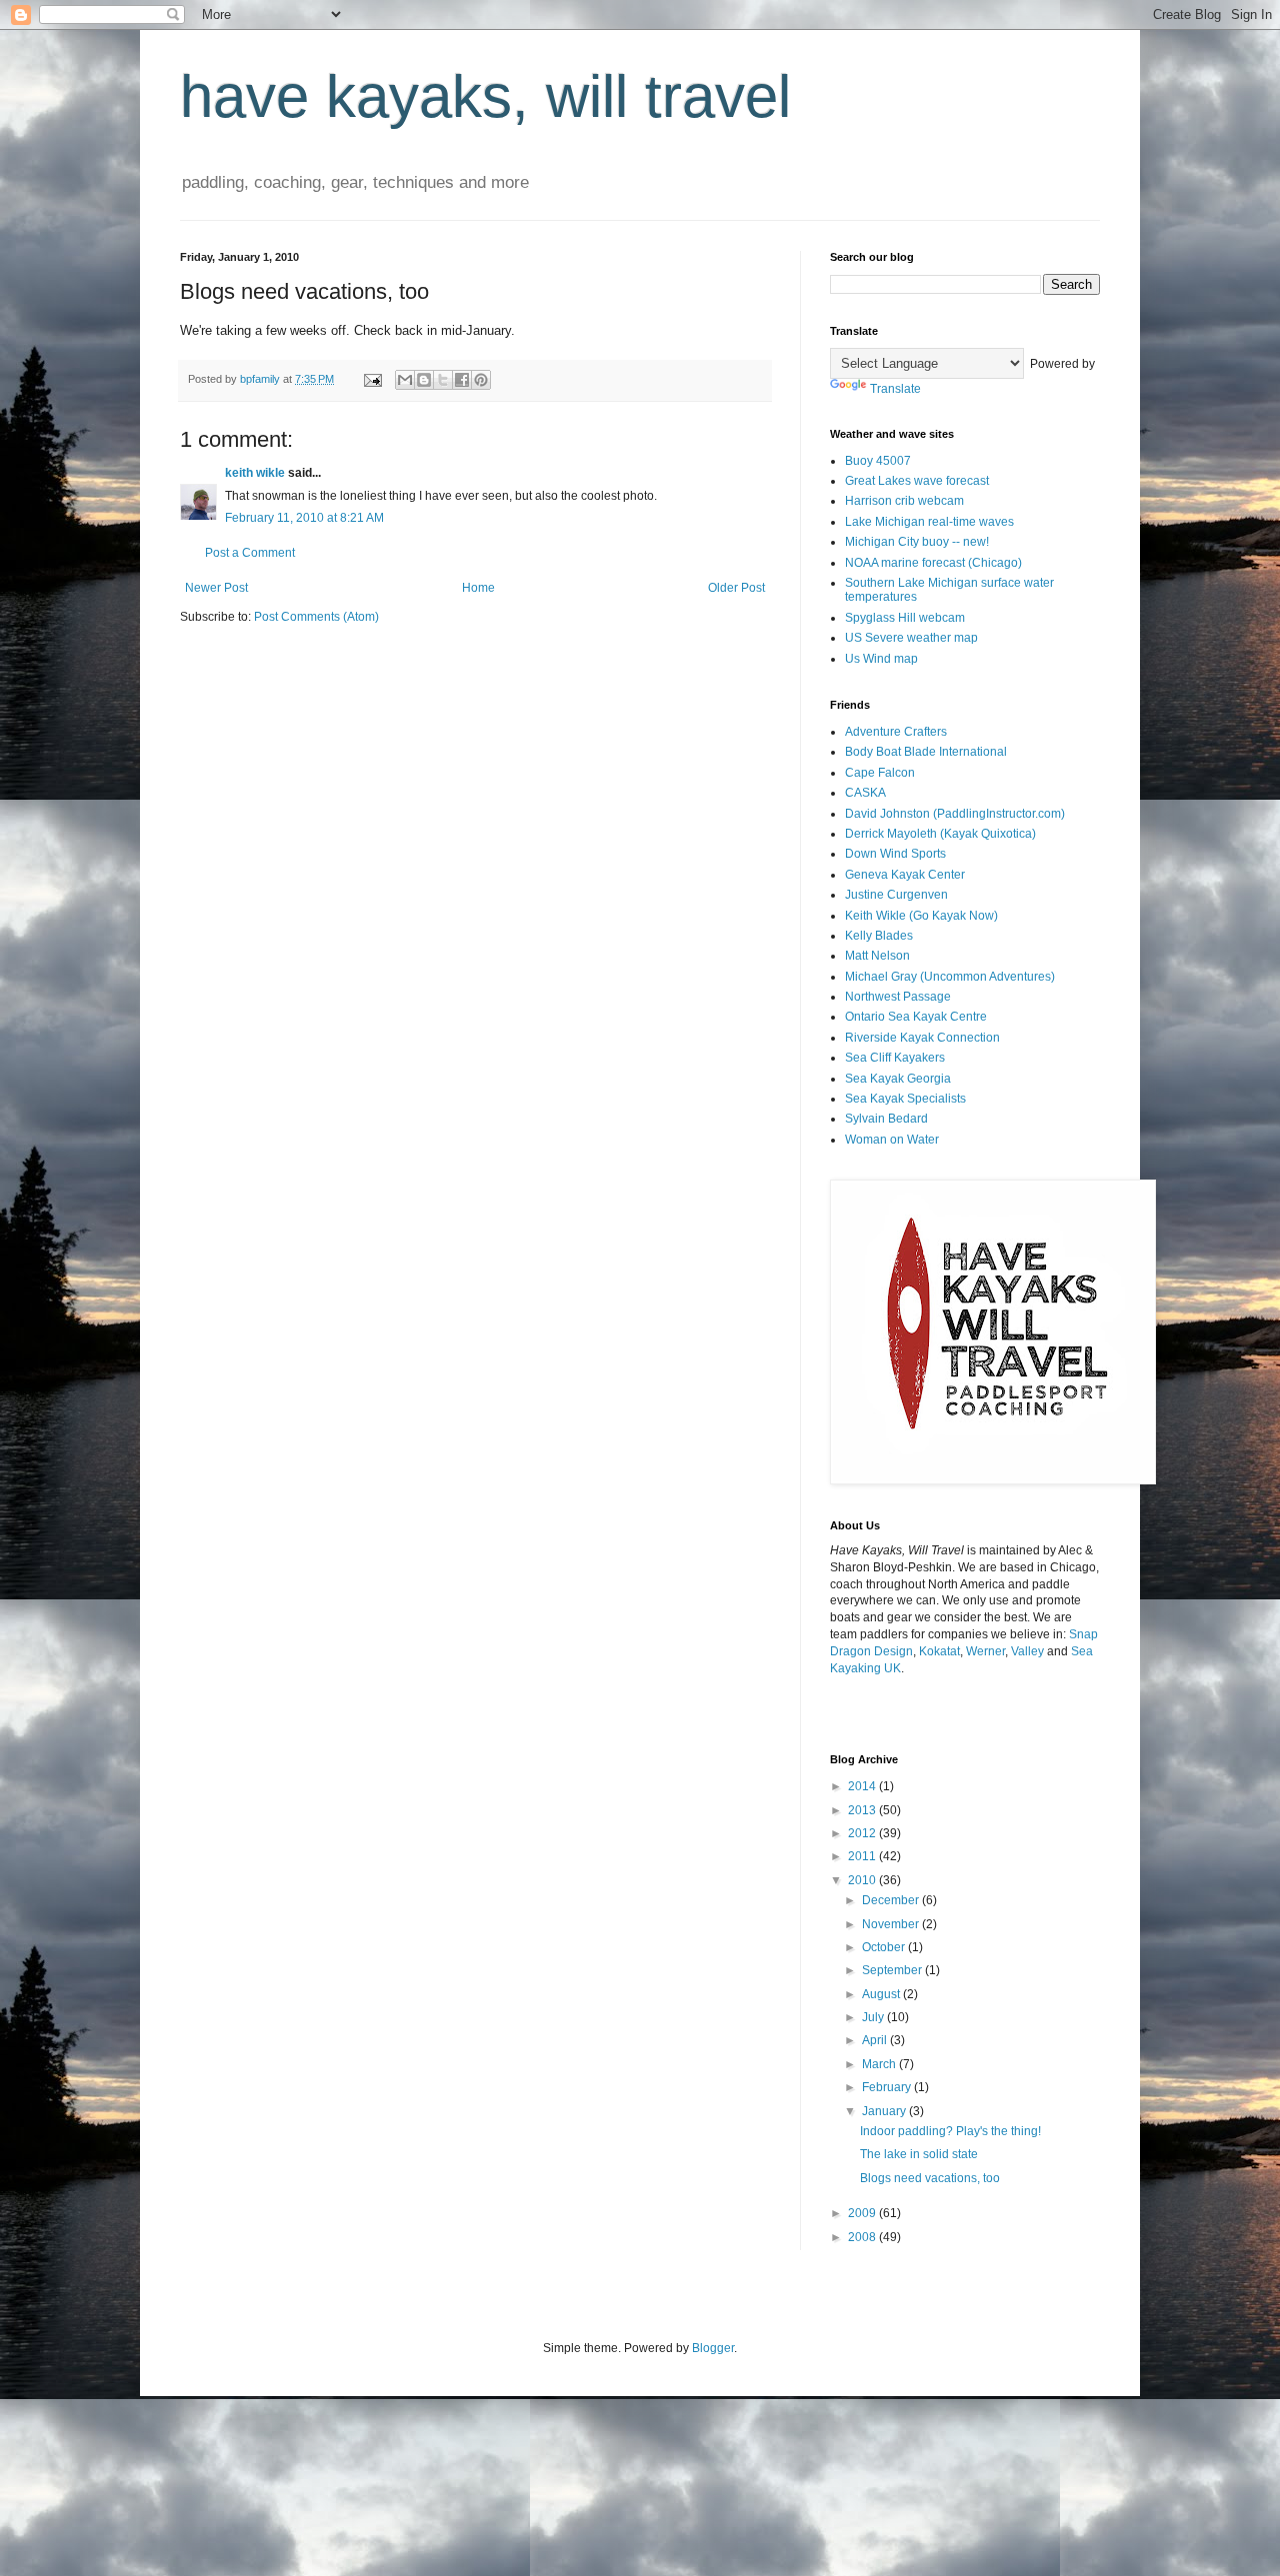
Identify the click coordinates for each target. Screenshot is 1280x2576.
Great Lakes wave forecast (917, 481)
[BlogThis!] (424, 380)
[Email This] (405, 380)
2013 (863, 1810)
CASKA (865, 793)
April (876, 2040)
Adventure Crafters (896, 732)
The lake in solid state (919, 2154)
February (888, 2087)
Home (478, 588)
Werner (985, 1651)
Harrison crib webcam (904, 501)
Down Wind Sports (895, 854)
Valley (1027, 1651)
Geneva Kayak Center (905, 875)
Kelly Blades (879, 936)
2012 (863, 1833)
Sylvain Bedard (886, 1119)
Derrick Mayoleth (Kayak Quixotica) (940, 834)
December (892, 1900)
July (874, 2017)
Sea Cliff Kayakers (895, 1058)
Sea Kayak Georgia (898, 1079)
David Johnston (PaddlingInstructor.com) (955, 814)
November (892, 1924)
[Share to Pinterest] (481, 380)
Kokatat (939, 1651)
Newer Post (216, 588)
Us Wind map (881, 659)
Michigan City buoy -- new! (917, 542)
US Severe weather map (911, 638)
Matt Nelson (877, 956)
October (885, 1947)
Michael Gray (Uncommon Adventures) (950, 977)
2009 (863, 2213)
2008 (863, 2237)
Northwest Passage (898, 997)
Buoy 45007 (878, 461)
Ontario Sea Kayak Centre (916, 1017)
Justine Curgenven (896, 895)
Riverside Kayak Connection (922, 1038)
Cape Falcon (880, 773)
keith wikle (255, 473)
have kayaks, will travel (485, 96)
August (882, 1994)
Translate (895, 389)
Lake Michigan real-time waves (929, 522)
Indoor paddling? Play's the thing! (950, 2131)
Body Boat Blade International (926, 752)
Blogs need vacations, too (930, 2178)
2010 (863, 1880)
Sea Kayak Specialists (905, 1099)
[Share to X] (443, 380)
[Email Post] (372, 379)
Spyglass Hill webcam (905, 618)
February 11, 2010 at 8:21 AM (304, 518)
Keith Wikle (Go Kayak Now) (921, 916)
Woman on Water (892, 1140)
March (880, 2064)
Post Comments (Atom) (316, 617)
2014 (863, 1786)
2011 (863, 1856)
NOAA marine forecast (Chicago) (933, 563)
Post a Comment (250, 553)
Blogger (713, 2348)
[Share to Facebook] (462, 380)
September (893, 1970)
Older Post (736, 588)
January (885, 2111)
